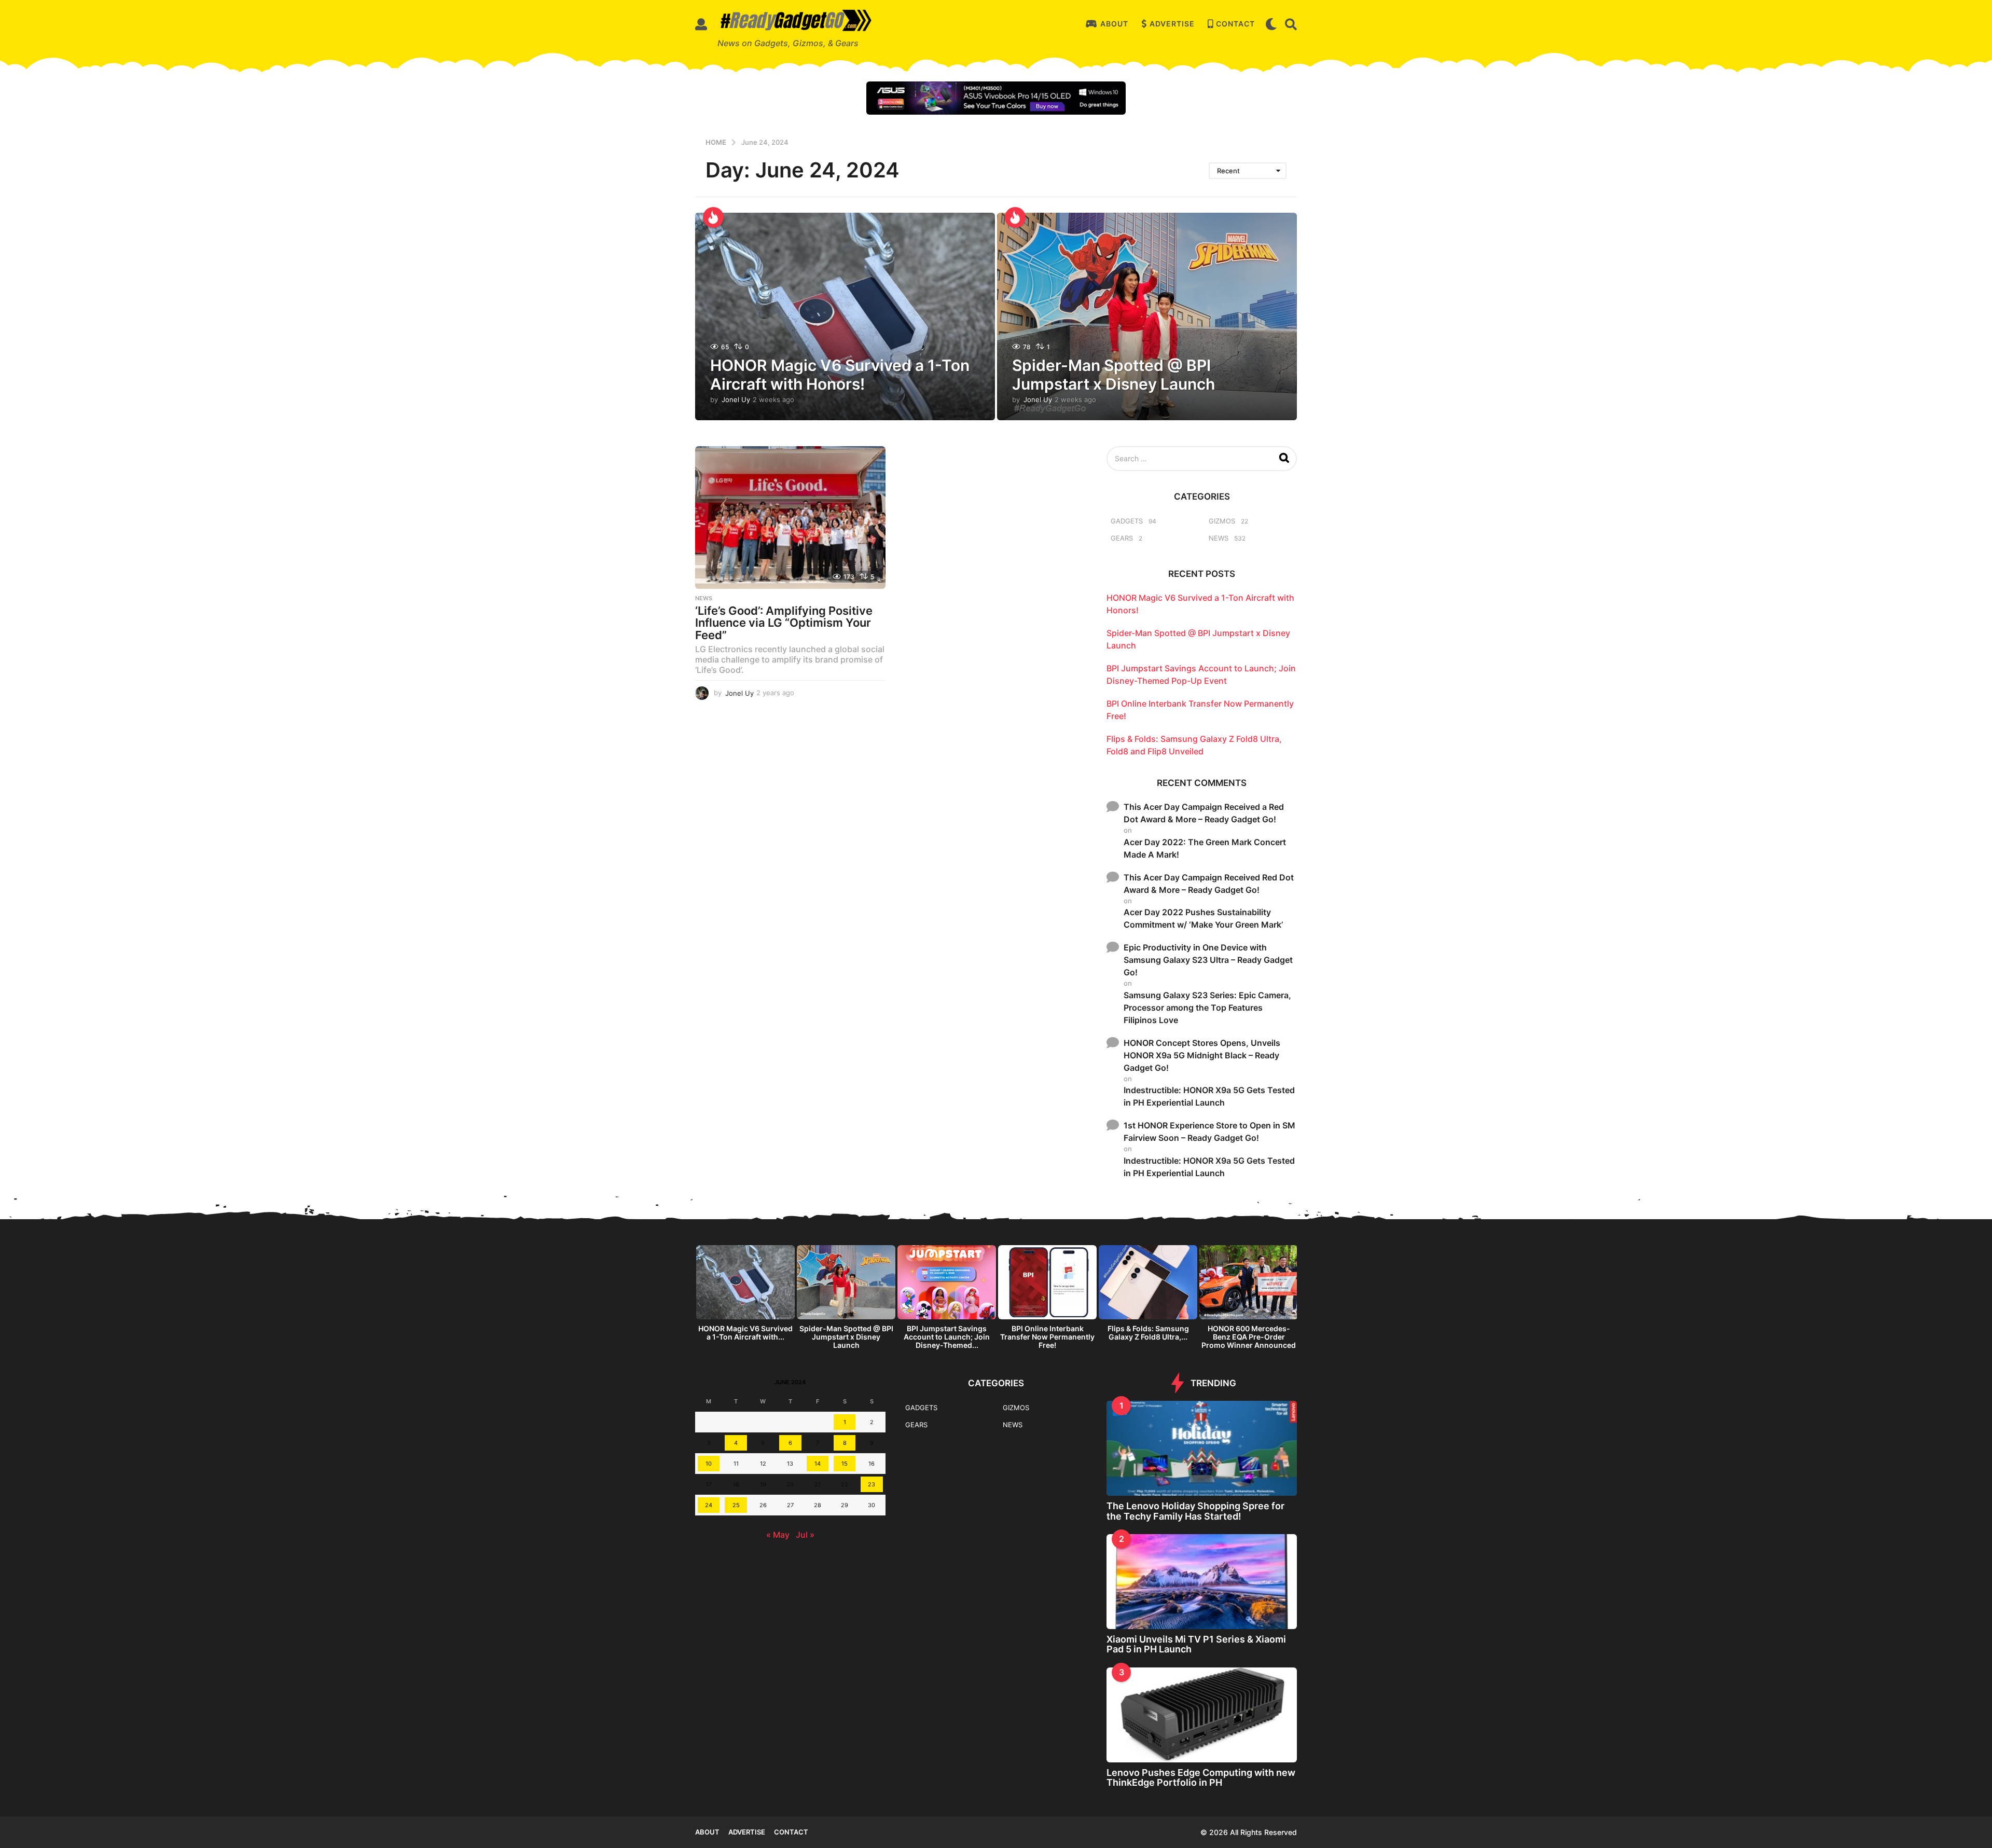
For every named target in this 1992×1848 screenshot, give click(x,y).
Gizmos (1222, 521)
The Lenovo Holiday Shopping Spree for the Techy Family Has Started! (1195, 1511)
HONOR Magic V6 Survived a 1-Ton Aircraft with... (745, 1333)
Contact (1235, 24)
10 (709, 1464)
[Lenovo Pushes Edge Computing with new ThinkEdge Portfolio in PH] (1202, 1715)
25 (736, 1505)
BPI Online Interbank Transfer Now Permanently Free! (1047, 1337)
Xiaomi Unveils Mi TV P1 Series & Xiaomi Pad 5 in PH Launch (1196, 1644)
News (704, 598)
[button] (701, 24)
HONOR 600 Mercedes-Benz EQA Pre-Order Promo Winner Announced (1249, 1337)
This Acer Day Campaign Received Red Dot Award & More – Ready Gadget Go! (1209, 884)
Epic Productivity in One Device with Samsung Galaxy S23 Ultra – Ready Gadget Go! (1208, 960)
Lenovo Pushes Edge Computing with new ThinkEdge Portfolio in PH (1201, 1777)
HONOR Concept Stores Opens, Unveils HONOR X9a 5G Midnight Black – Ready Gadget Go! (1202, 1055)
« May (778, 1535)
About (1114, 24)
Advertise (1172, 24)
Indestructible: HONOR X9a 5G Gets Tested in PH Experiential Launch (1209, 1096)
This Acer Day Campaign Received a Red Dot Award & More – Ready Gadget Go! (1204, 813)
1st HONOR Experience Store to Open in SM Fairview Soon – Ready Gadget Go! (1209, 1132)
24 (709, 1505)
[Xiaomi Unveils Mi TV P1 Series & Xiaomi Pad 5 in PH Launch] (1202, 1582)
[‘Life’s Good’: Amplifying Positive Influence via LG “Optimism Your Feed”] (790, 518)
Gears (1122, 538)
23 (872, 1484)
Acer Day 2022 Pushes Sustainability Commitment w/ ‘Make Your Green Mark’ (1203, 918)
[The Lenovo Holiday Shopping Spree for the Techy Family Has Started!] (1202, 1448)
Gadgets (1127, 521)
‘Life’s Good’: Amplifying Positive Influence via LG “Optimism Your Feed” (784, 623)
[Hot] (713, 217)
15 (845, 1464)
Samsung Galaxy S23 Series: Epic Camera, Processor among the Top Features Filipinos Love (1207, 1008)
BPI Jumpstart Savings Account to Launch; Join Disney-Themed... (947, 1337)
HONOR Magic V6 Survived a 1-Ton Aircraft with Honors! (840, 375)
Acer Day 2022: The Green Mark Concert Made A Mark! (1205, 848)
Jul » (805, 1535)
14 (818, 1464)
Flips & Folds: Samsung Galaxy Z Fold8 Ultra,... (1148, 1333)
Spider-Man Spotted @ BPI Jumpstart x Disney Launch (1113, 375)
